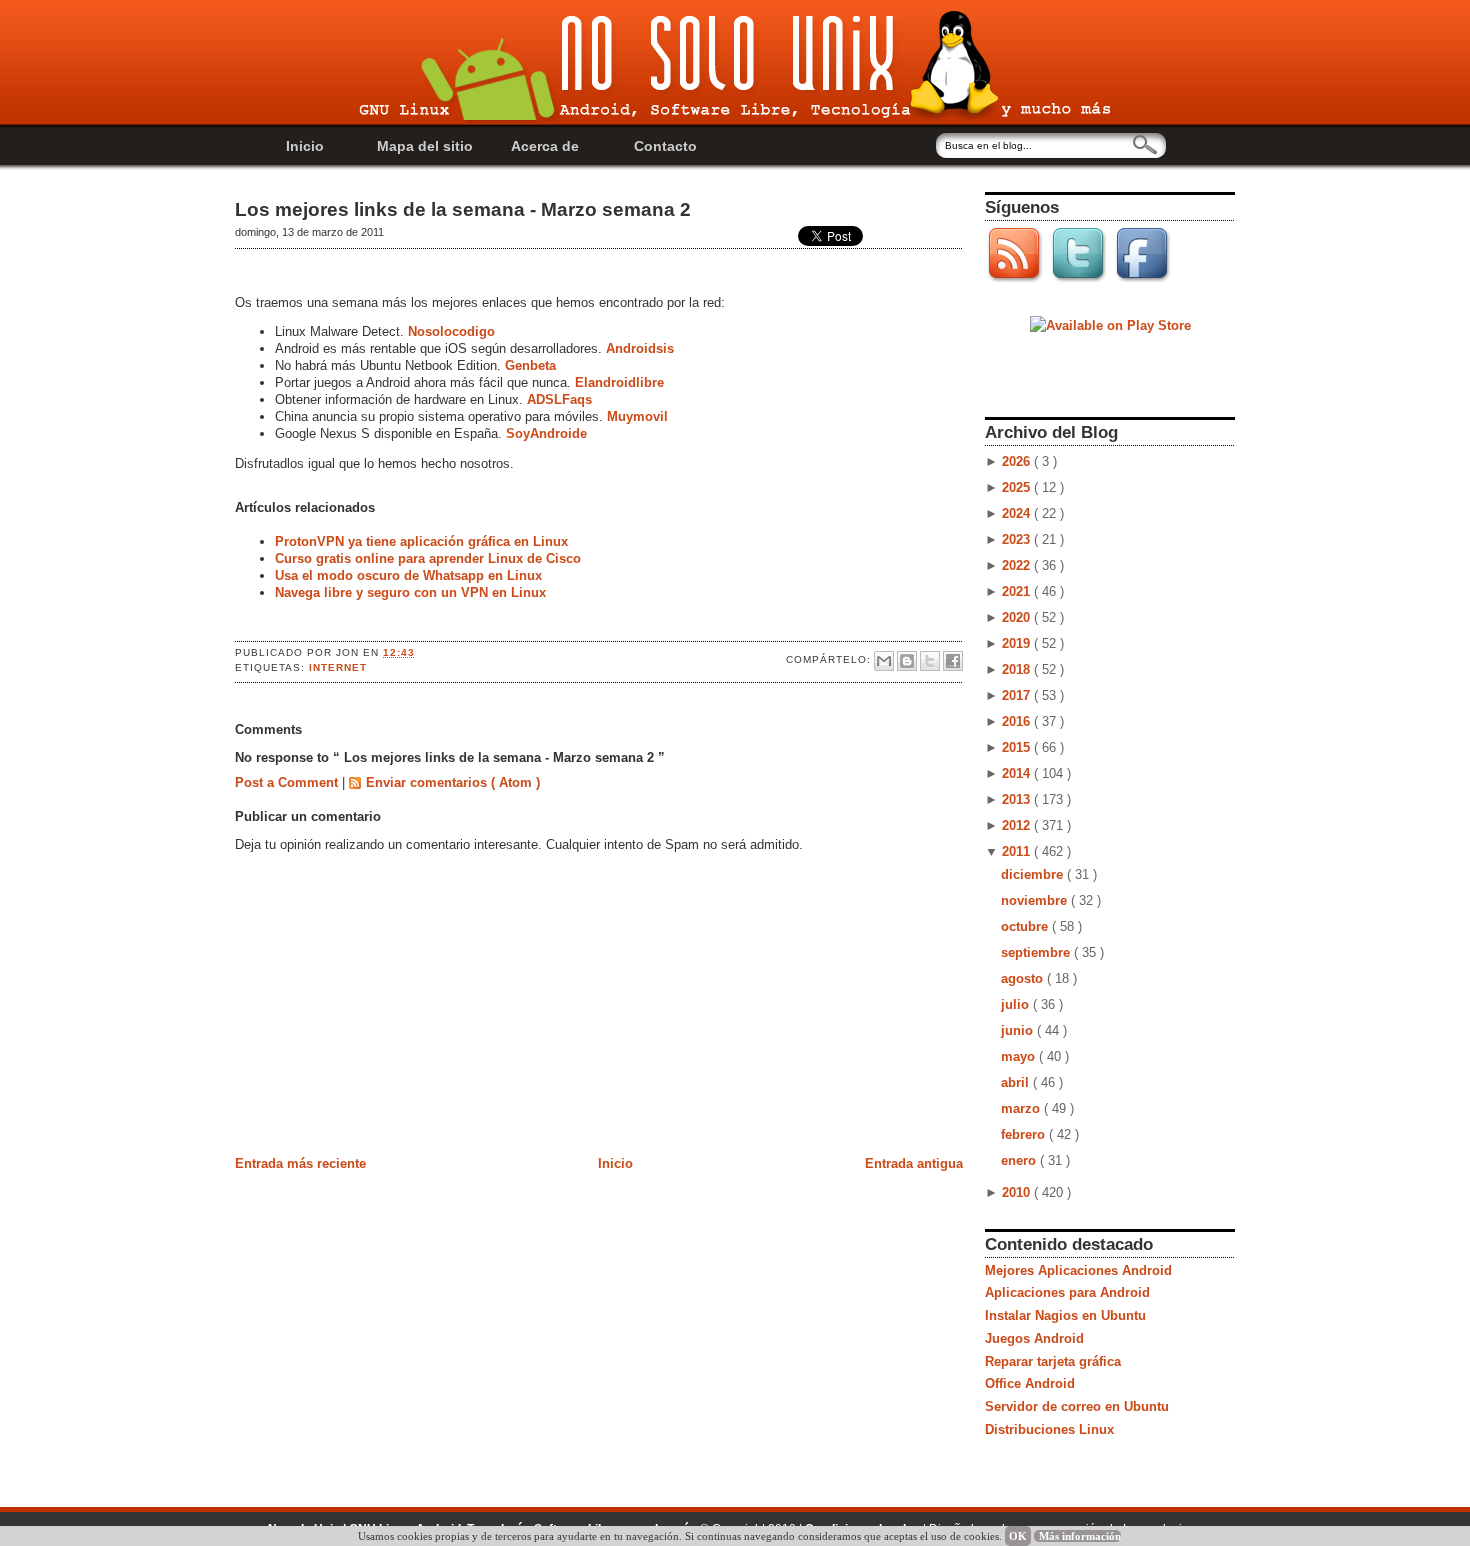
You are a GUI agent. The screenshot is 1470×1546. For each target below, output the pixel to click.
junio (1019, 1030)
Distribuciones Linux (1049, 1429)
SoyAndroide (546, 433)
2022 (1018, 565)
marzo (1022, 1108)
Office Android (1030, 1383)
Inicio (305, 146)
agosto (1024, 978)
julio (1017, 1004)
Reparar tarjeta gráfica (1053, 1361)
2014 (1018, 773)
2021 (1018, 591)
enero (1020, 1160)
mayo (1020, 1056)
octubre (1026, 926)
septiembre (1037, 952)
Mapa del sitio (425, 146)
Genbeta (530, 365)
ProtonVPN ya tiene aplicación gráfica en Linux (421, 541)
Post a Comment (288, 782)
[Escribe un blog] (907, 661)
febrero (1025, 1134)
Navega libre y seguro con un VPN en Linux (410, 592)
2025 (1018, 487)
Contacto (665, 146)
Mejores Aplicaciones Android (1078, 1270)
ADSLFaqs (559, 399)
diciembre (1034, 874)
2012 (1018, 825)
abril (1017, 1082)
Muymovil (637, 416)
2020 (1018, 617)
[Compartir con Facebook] (953, 661)
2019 (1018, 643)
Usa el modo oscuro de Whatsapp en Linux (408, 575)
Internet (338, 667)
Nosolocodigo (453, 331)
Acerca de (545, 146)
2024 (1018, 513)
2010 (1018, 1192)
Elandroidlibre (619, 382)
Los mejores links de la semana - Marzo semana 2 (463, 209)
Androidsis (640, 348)
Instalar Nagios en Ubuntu (1065, 1315)
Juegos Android (1034, 1338)
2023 (1018, 539)
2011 (1018, 851)
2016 (1018, 721)
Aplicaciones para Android (1067, 1292)
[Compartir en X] (930, 661)
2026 (1018, 461)
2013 (1018, 799)
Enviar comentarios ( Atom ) (453, 782)
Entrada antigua (914, 1163)
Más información (1080, 1536)
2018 (1018, 669)
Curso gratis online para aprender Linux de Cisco (428, 558)
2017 (1018, 695)
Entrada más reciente (300, 1163)
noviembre (1036, 900)
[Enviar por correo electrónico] (884, 661)
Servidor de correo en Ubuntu (1077, 1406)
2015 (1018, 747)
